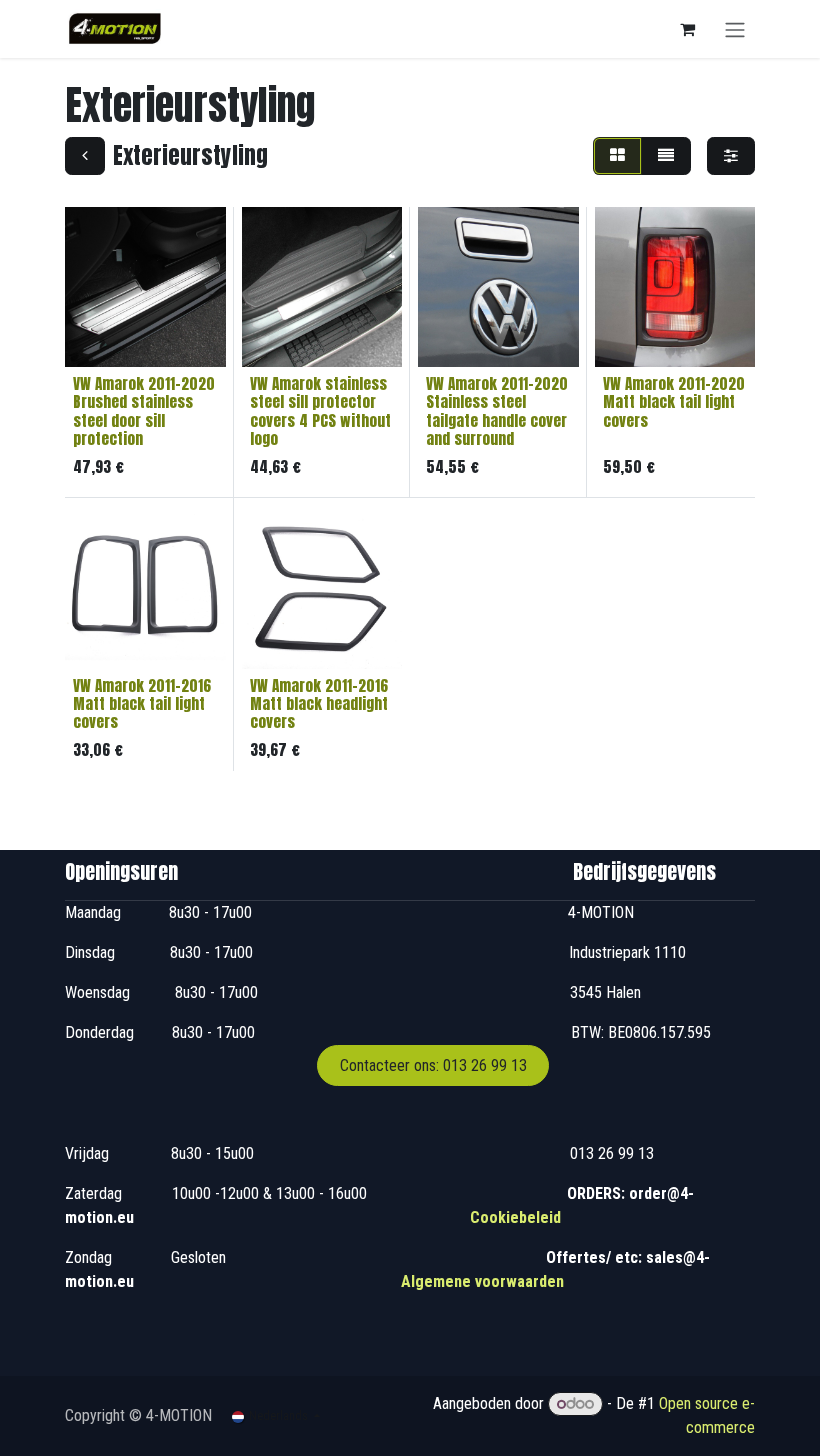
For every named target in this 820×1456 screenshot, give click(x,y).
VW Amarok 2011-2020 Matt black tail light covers (674, 401)
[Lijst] (666, 156)
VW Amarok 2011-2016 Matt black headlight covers (319, 703)
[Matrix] (617, 156)
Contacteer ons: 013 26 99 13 (433, 1065)
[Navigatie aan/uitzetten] (735, 29)
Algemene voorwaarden (482, 1281)
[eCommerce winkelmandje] (687, 29)
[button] (96, 340)
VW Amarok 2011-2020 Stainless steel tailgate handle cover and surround (497, 411)
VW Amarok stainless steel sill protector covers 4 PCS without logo (320, 411)
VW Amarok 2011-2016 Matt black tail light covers (142, 703)
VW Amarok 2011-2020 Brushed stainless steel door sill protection (144, 411)
